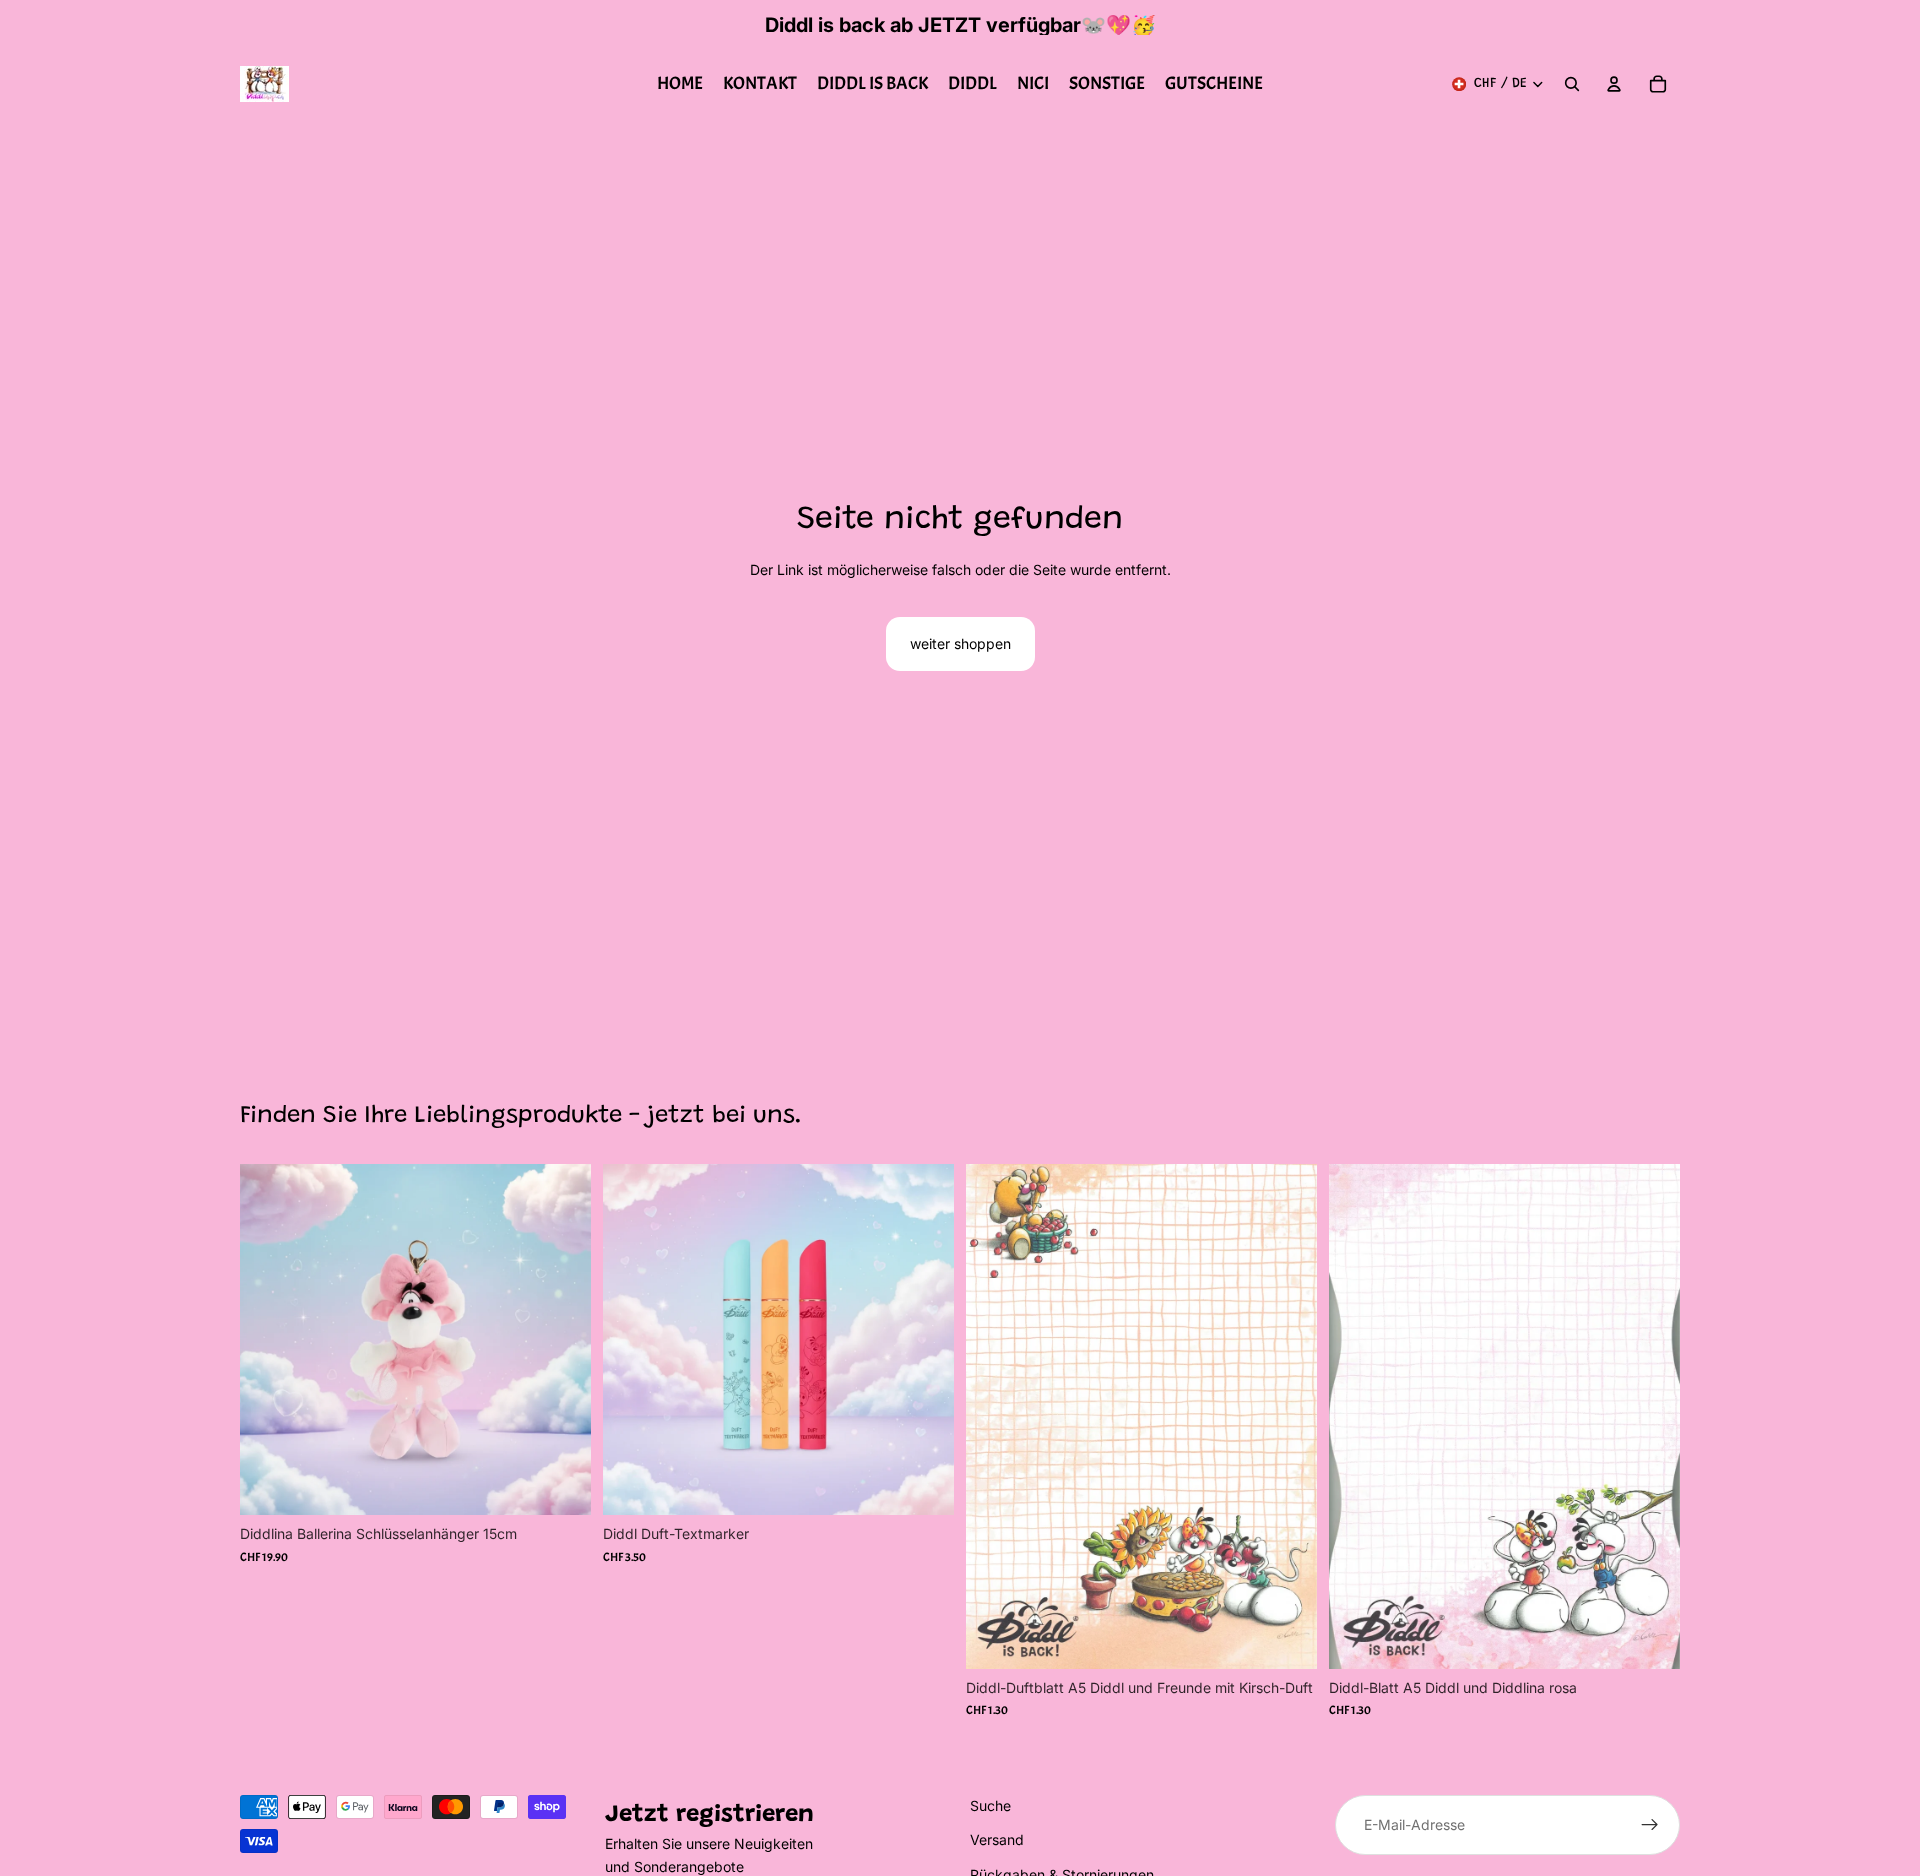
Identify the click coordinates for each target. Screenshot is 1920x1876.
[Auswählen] (923, 1485)
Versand (997, 1840)
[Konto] (1614, 84)
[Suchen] (1572, 84)
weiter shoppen (960, 643)
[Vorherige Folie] (633, 1340)
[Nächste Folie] (924, 1340)
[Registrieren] (1650, 1825)
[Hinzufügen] (560, 1485)
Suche (990, 1805)
